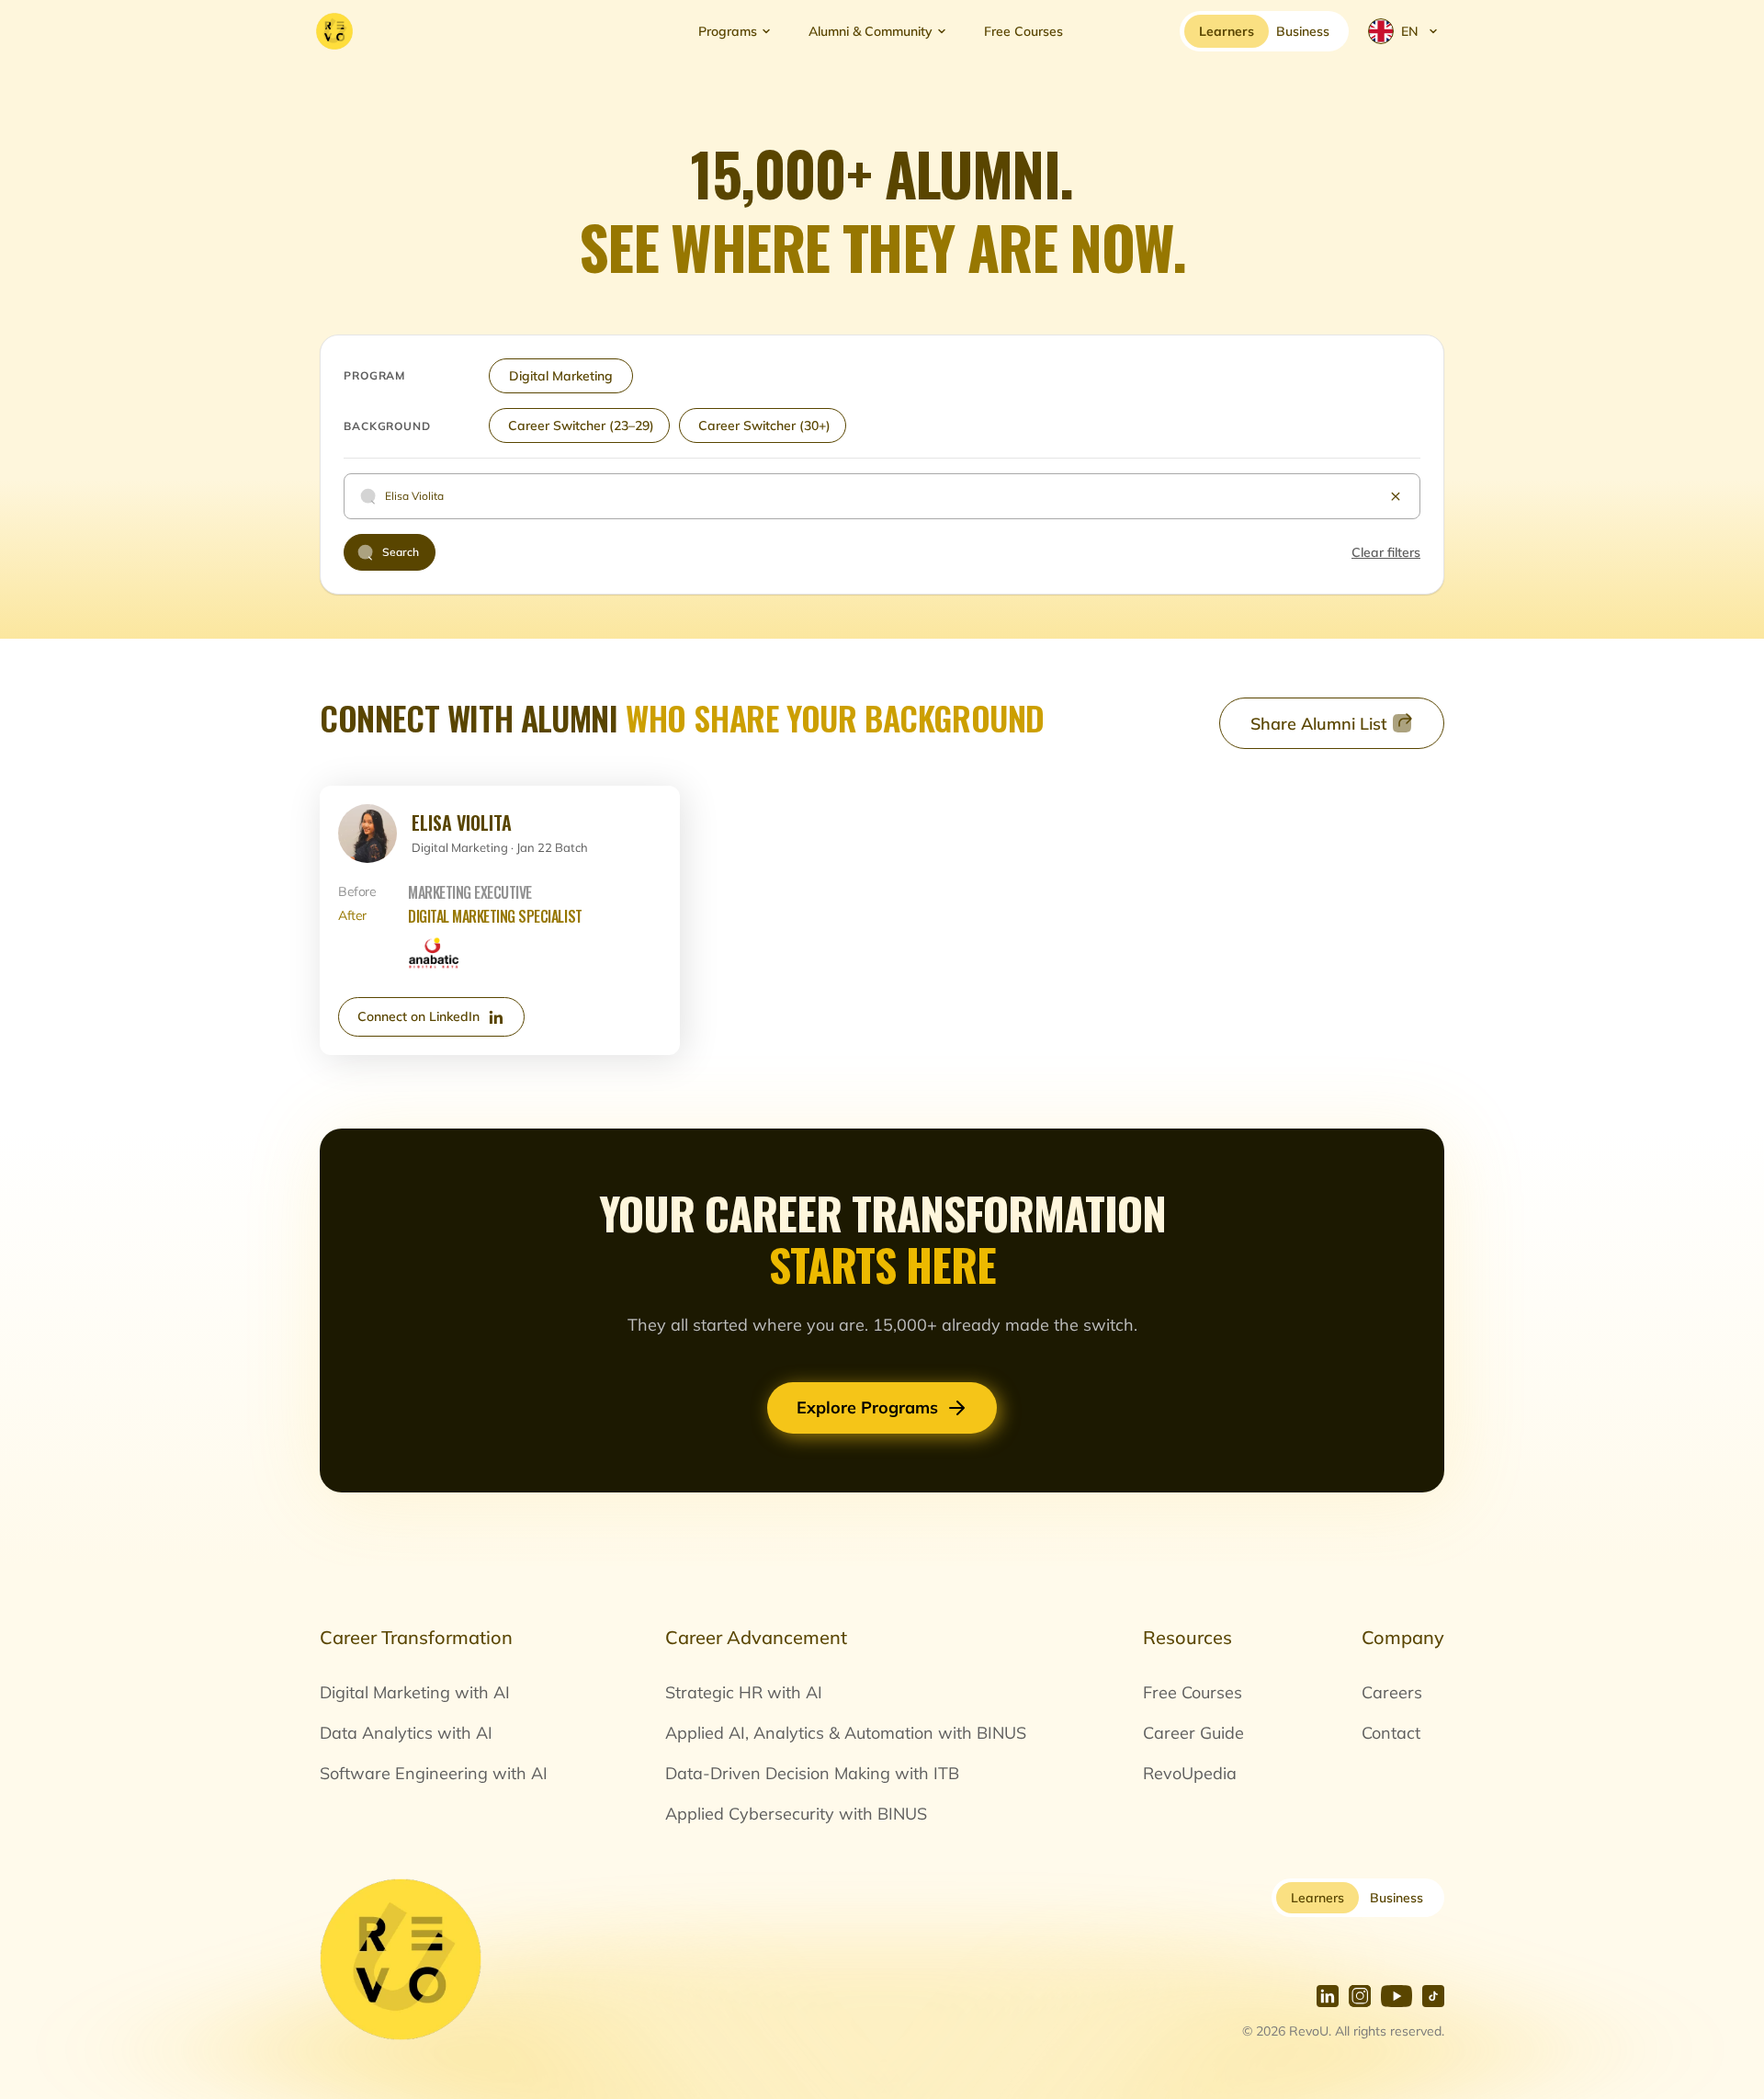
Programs (728, 31)
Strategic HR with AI (744, 1692)
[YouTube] (1396, 1996)
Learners (1317, 1898)
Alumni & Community (871, 31)
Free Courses (1023, 31)
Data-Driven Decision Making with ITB (812, 1773)
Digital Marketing (561, 376)
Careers (1392, 1692)
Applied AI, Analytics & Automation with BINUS (846, 1733)
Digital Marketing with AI (415, 1692)
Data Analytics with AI (406, 1733)
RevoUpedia (1190, 1773)
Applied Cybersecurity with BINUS (796, 1814)
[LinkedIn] (1328, 1996)
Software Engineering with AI (434, 1773)
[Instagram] (1360, 1996)
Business (1396, 1898)
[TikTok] (1433, 1996)
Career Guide (1193, 1733)
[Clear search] (1396, 496)
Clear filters (1386, 552)
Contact (1391, 1733)
